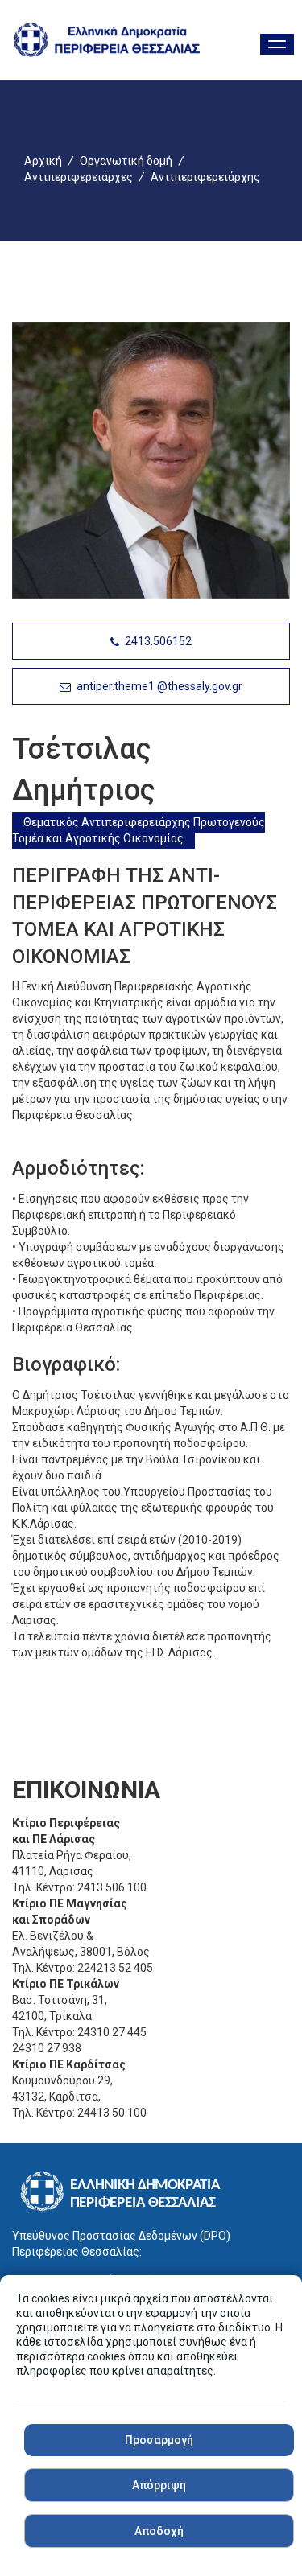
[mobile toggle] (277, 44)
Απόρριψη (159, 2485)
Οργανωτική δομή (126, 161)
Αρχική (43, 161)
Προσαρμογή (159, 2440)
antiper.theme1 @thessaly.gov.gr (158, 686)
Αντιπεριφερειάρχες (79, 177)
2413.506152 (157, 641)
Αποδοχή (159, 2531)
